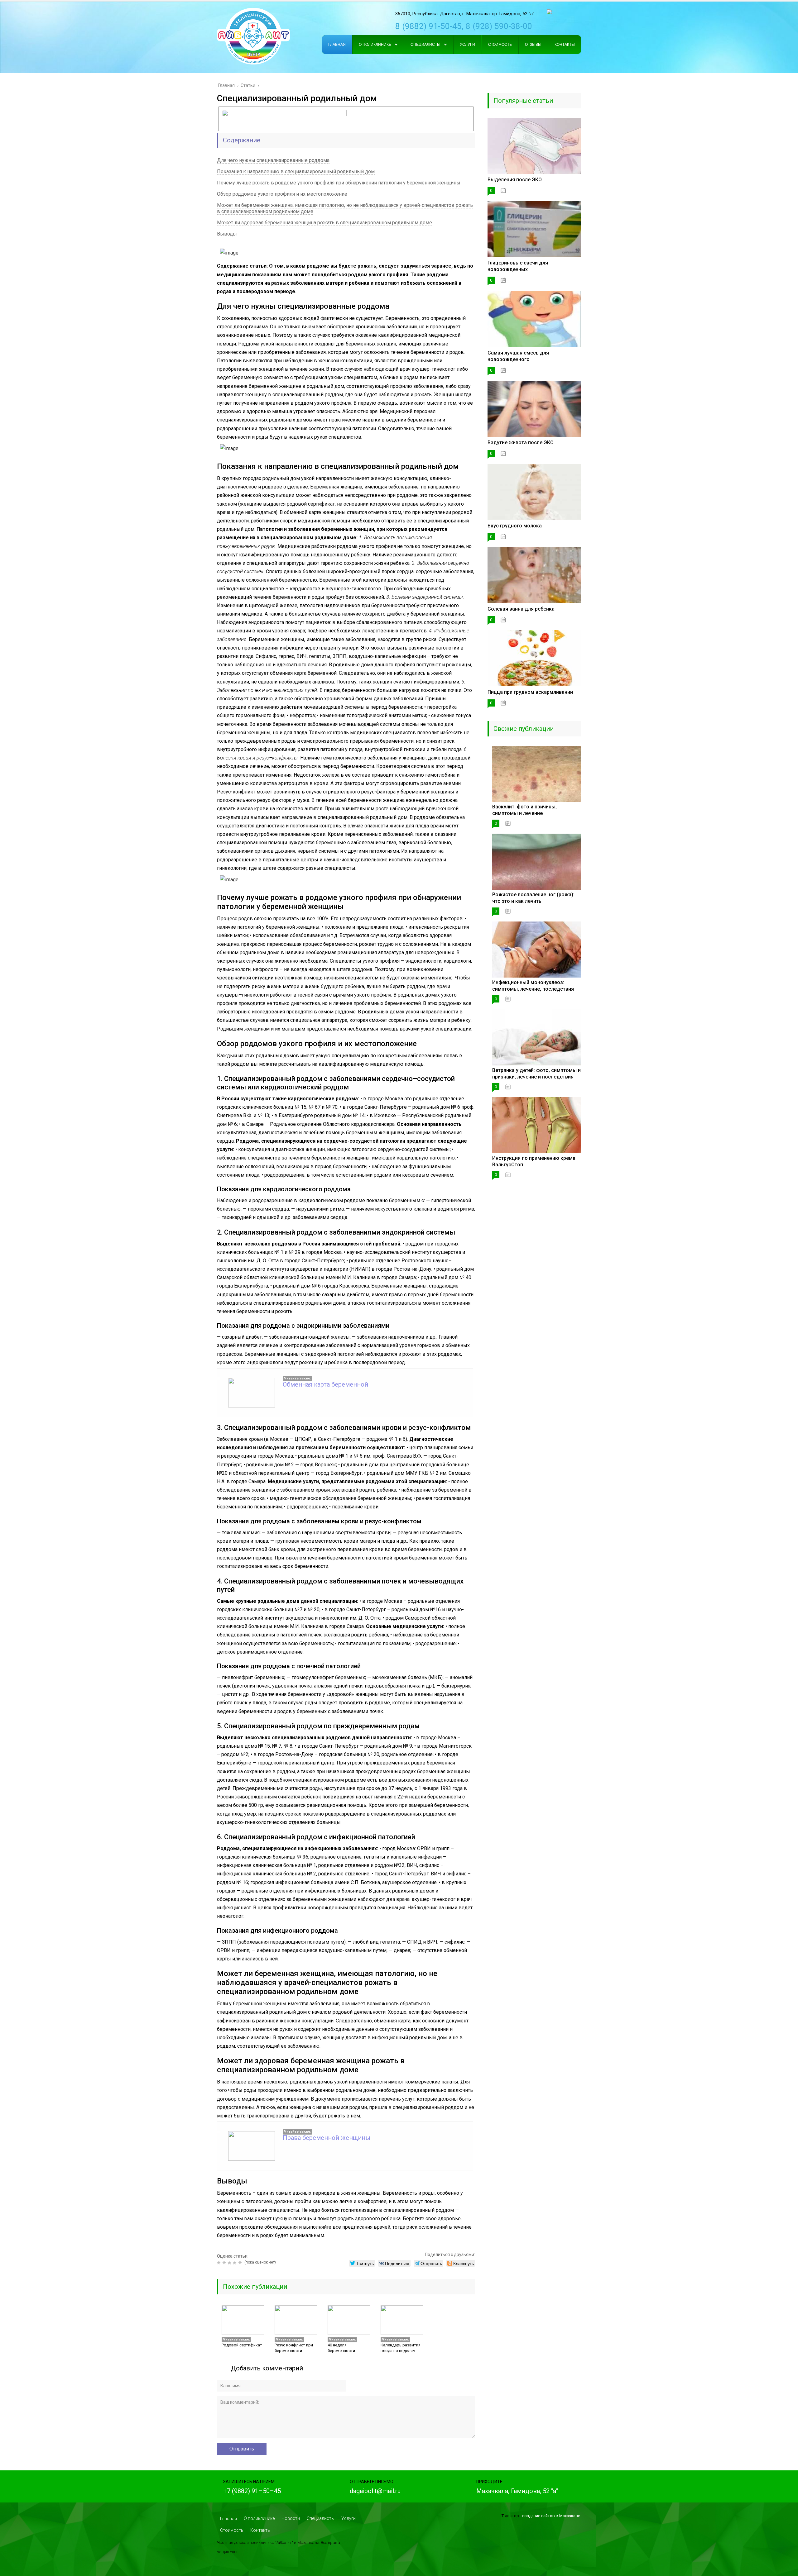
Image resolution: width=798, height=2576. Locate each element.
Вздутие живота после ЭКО (521, 443)
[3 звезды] (230, 2263)
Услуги (349, 2518)
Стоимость (232, 2530)
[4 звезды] (236, 2263)
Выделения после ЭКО (515, 180)
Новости (291, 2518)
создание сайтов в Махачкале (551, 2516)
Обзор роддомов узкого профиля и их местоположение (282, 194)
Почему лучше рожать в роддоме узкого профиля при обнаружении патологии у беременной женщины (339, 183)
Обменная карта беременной (325, 1384)
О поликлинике (259, 2518)
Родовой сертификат (242, 2345)
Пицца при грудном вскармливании (530, 692)
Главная (228, 2519)
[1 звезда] (220, 2263)
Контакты (260, 2530)
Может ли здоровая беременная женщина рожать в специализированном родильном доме (324, 223)
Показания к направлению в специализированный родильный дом (296, 171)
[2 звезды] (225, 2263)
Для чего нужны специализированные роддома (273, 160)
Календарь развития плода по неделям (401, 2348)
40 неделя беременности (341, 2348)
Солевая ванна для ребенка (521, 609)
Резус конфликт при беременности (294, 2348)
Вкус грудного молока (515, 526)
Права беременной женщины (327, 2138)
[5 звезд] (241, 2263)
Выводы (227, 234)
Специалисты (321, 2518)
